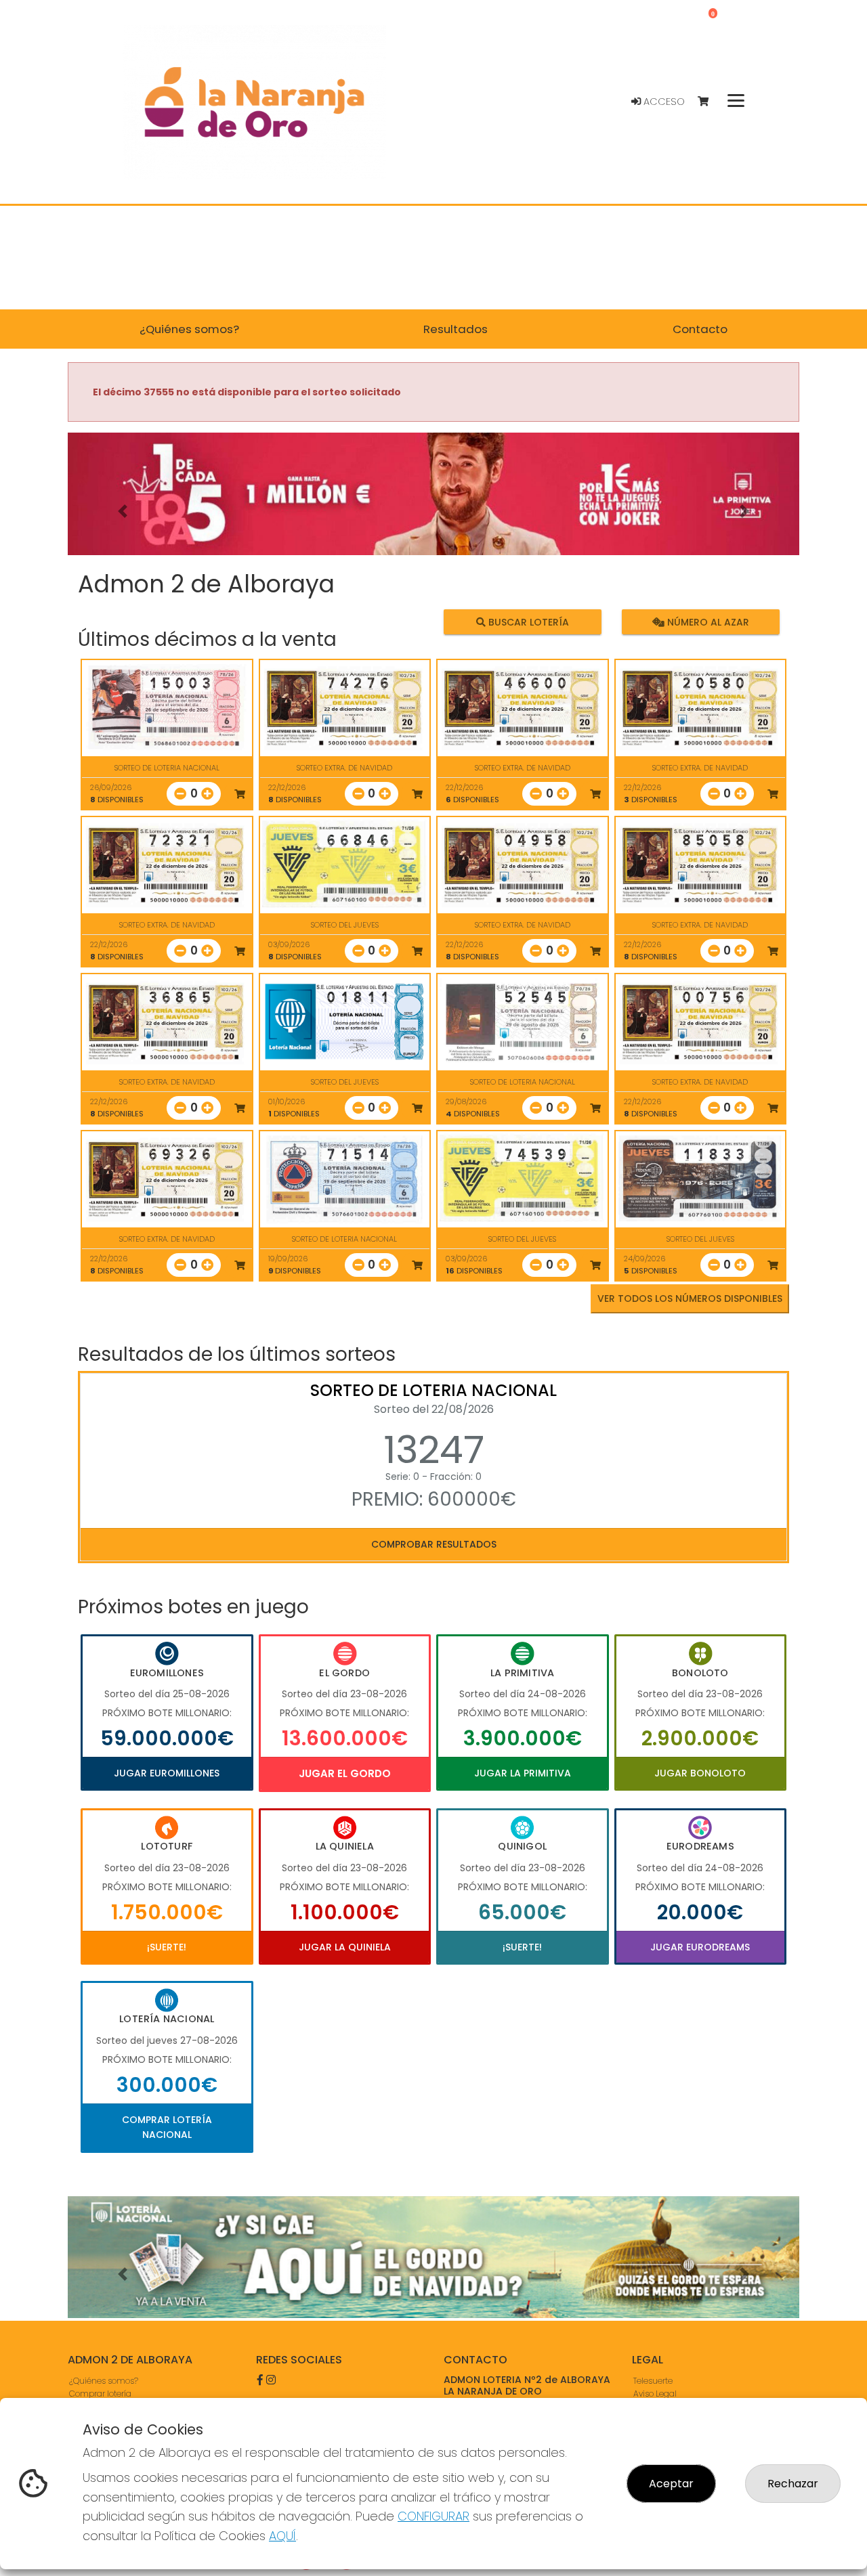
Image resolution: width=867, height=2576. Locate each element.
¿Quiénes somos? (104, 2381)
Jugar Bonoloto (700, 1773)
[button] (123, 511)
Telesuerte (653, 2381)
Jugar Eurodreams (700, 1947)
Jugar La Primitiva (523, 1773)
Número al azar (706, 621)
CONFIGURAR (433, 2516)
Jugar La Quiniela (345, 1947)
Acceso (663, 102)
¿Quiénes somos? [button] (189, 329)
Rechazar (793, 2484)
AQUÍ (282, 2536)
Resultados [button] (456, 329)
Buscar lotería (527, 621)
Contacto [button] (700, 329)
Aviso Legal (655, 2394)
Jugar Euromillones (167, 1773)
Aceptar (671, 2484)
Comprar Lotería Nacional (167, 2127)
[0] (710, 102)
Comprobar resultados (434, 1544)
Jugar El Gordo (345, 1773)
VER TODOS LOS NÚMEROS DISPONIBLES (690, 1298)
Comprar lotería (100, 2394)
